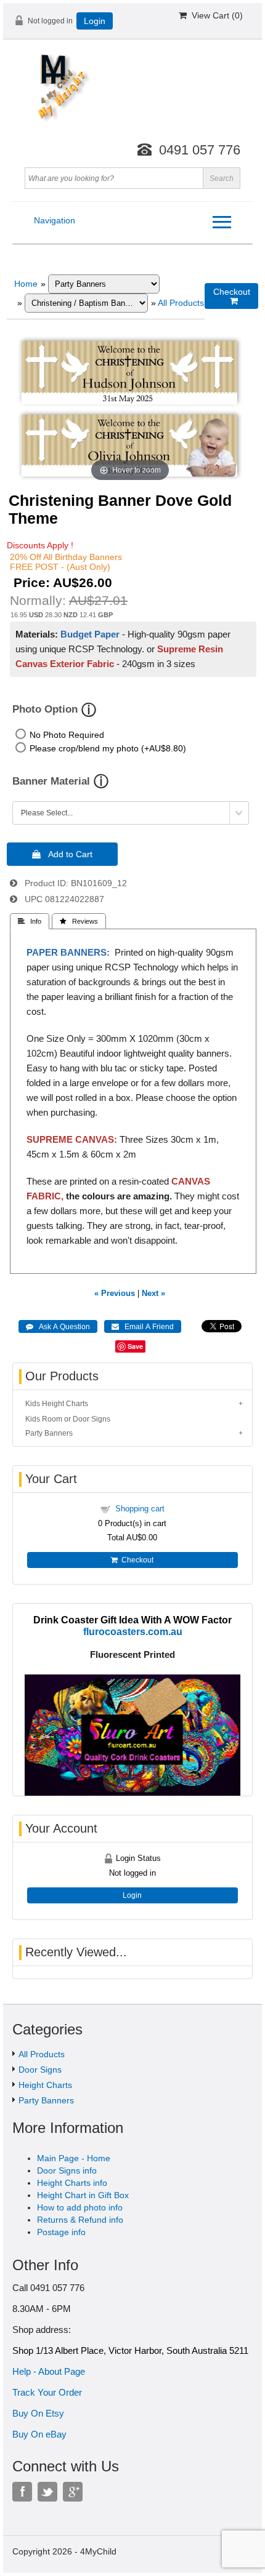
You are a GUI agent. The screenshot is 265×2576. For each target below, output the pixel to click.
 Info (30, 921)
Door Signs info (67, 2170)
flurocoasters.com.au (133, 1631)
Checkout (136, 1560)
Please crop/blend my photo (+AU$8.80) (108, 748)
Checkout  (232, 296)
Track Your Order (47, 2392)
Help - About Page (49, 2371)
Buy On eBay (39, 2434)
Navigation (55, 220)
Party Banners (49, 1433)
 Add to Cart (62, 854)
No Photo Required (67, 735)
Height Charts (45, 2085)
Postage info (61, 2232)
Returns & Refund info (80, 2220)
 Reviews (79, 921)
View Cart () (215, 15)
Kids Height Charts (57, 1404)
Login (95, 21)
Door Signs (40, 2070)
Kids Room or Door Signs (68, 1419)
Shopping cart (140, 1509)
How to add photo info (80, 2207)
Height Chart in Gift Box (83, 2195)
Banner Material (51, 781)
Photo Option (45, 709)
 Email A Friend (143, 1327)
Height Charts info (72, 2183)
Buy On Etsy (38, 2413)
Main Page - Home (74, 2158)
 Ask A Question (58, 1327)
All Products (181, 303)
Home (26, 284)
